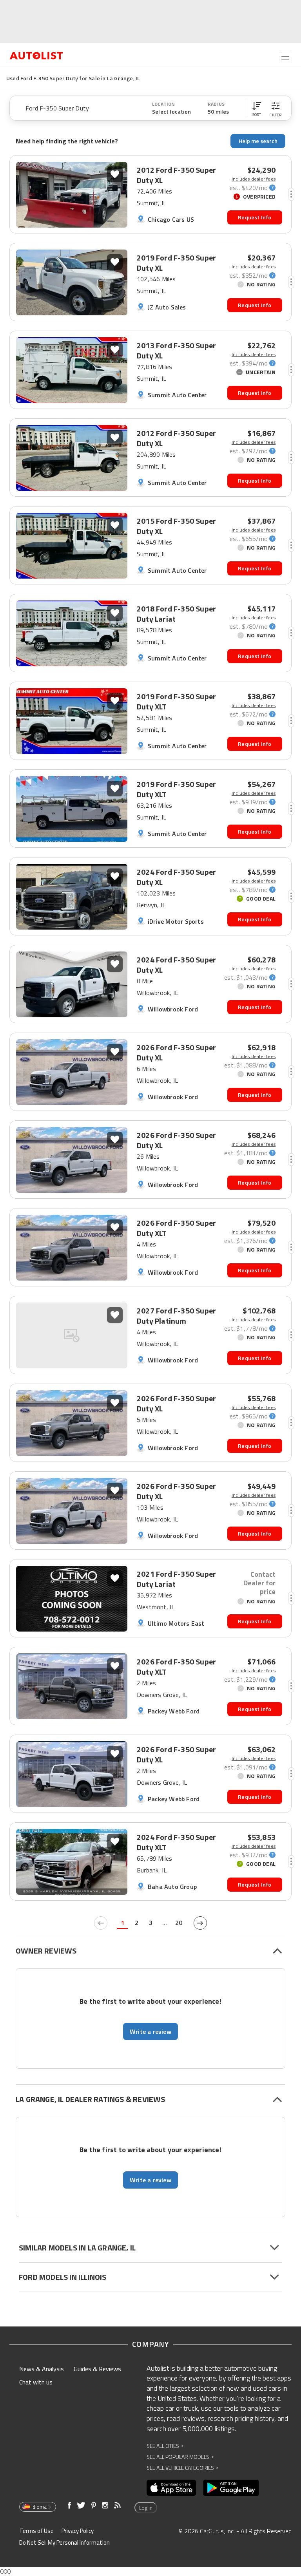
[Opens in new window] (171, 2488)
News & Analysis (42, 2369)
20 (179, 1923)
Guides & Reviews (97, 2369)
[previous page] (101, 1923)
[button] (257, 108)
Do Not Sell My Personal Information (64, 2543)
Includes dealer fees (254, 179)
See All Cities (165, 2446)
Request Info (255, 217)
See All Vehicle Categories (182, 2468)
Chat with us (36, 2382)
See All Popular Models (180, 2457)
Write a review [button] (150, 2031)
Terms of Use (36, 2531)
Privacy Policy (78, 2531)
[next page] (200, 1923)
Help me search (258, 141)
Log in (146, 2508)
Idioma (39, 2507)
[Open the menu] (285, 56)
